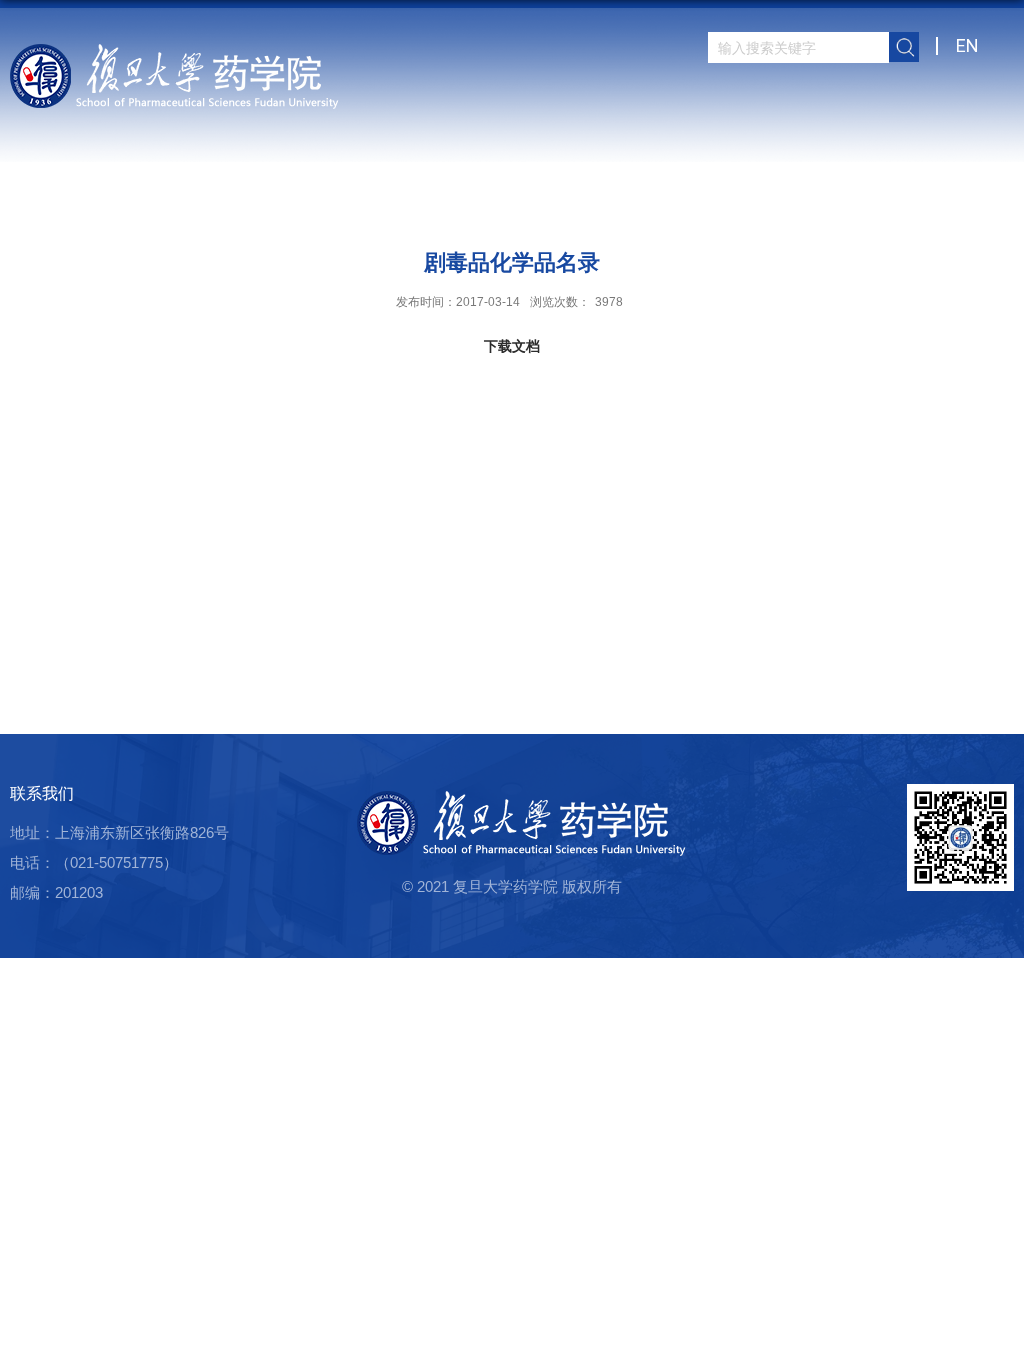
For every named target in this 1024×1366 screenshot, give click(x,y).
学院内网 (903, 204)
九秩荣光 (977, 204)
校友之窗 (829, 204)
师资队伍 (459, 204)
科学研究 (533, 204)
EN (967, 45)
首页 (327, 204)
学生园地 (681, 204)
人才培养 (607, 204)
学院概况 (385, 204)
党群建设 (755, 204)
